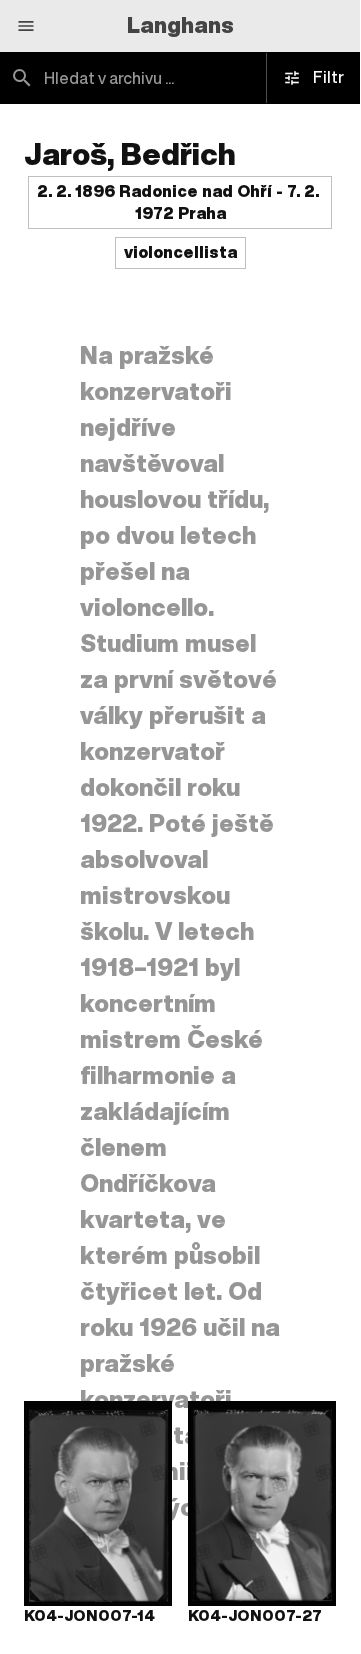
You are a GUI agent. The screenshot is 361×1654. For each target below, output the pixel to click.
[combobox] (180, 78)
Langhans (180, 25)
